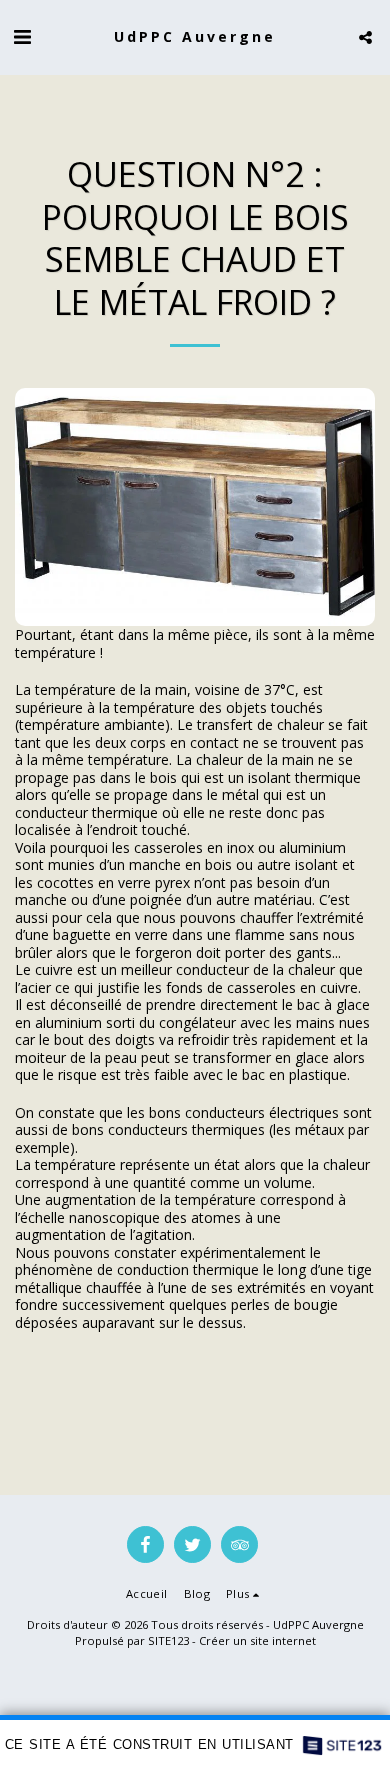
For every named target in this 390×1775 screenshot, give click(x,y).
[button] (22, 36)
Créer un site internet (257, 1640)
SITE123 (168, 1640)
